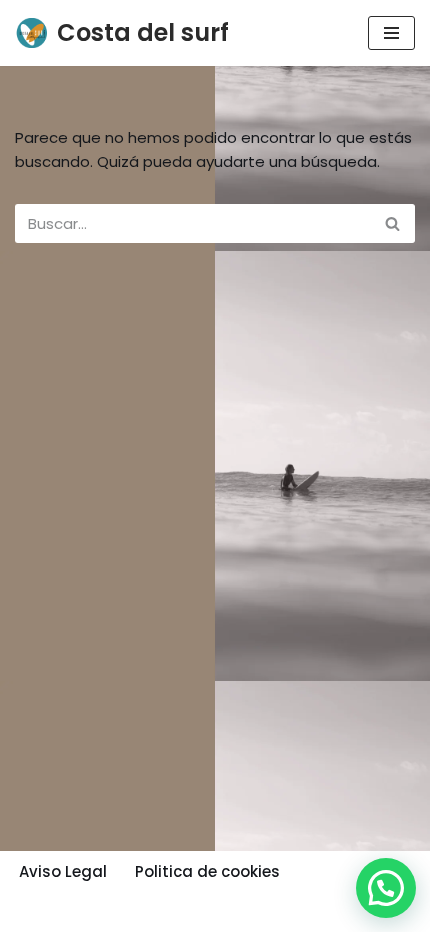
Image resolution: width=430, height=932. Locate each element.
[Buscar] (392, 223)
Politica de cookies (207, 871)
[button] (386, 888)
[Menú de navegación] (391, 33)
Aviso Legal (63, 871)
